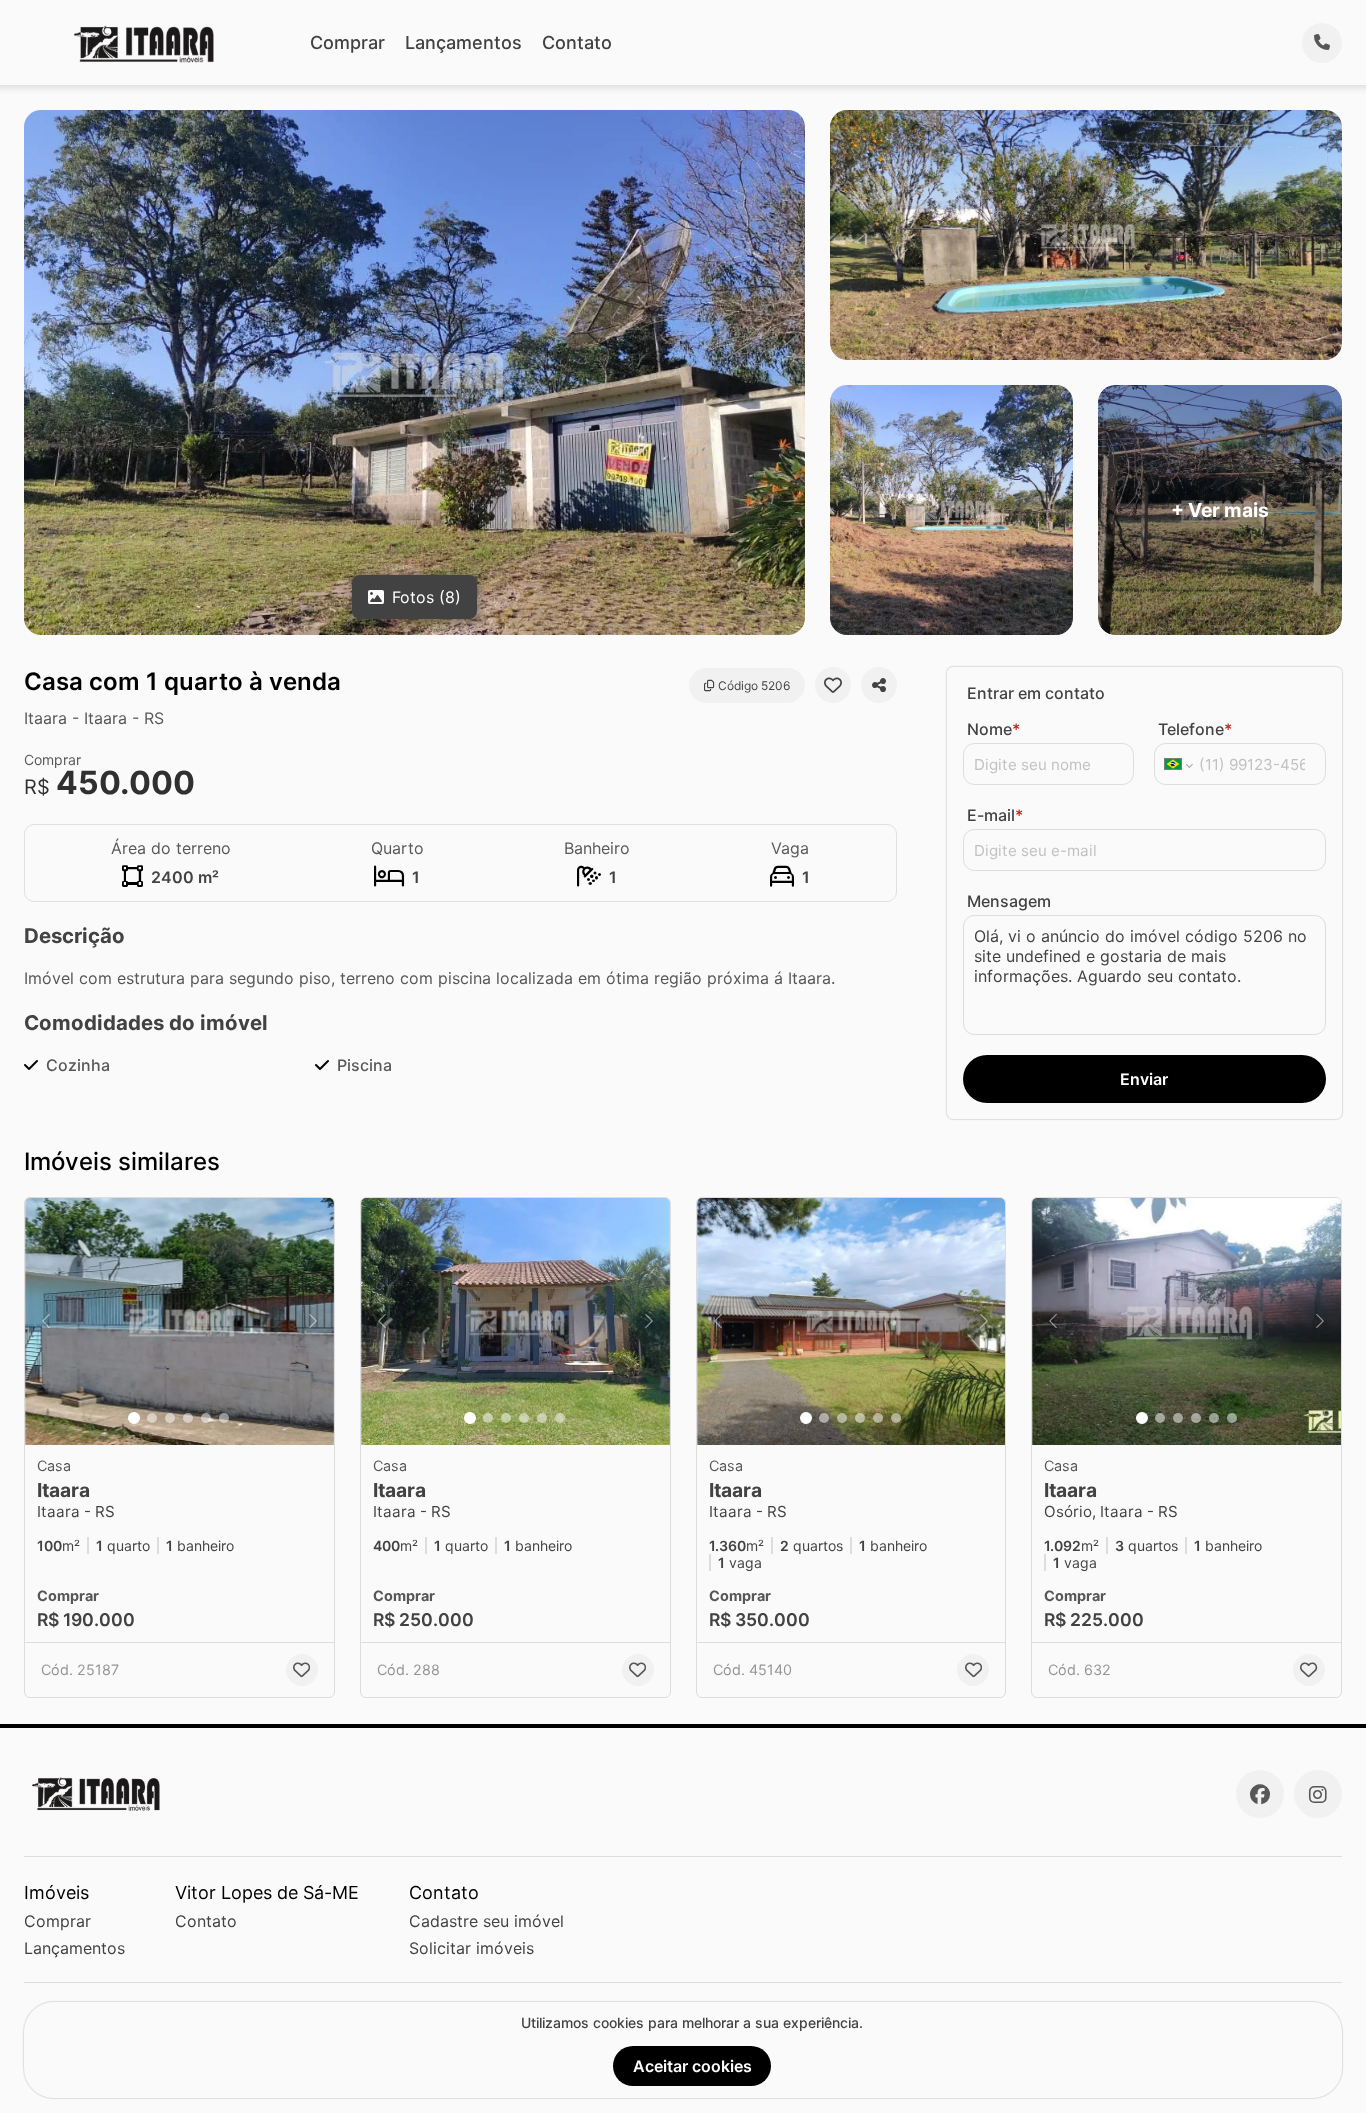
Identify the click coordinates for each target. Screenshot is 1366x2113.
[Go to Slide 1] (134, 1418)
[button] (179, 1321)
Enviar (1144, 1079)
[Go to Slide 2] (152, 1418)
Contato (577, 42)
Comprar (347, 42)
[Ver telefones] (1322, 43)
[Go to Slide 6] (224, 1418)
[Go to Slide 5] (206, 1418)
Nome (993, 729)
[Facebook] (1260, 1794)
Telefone (1195, 729)
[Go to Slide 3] (170, 1418)
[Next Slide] (313, 1321)
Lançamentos (463, 42)
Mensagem (1009, 901)
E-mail (995, 815)
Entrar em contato (1036, 693)
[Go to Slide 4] (188, 1418)
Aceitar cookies (692, 2066)
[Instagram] (1318, 1794)
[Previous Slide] (46, 1321)
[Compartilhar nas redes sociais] (879, 685)
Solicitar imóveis (471, 1948)
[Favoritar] (833, 685)
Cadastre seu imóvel (486, 1921)
